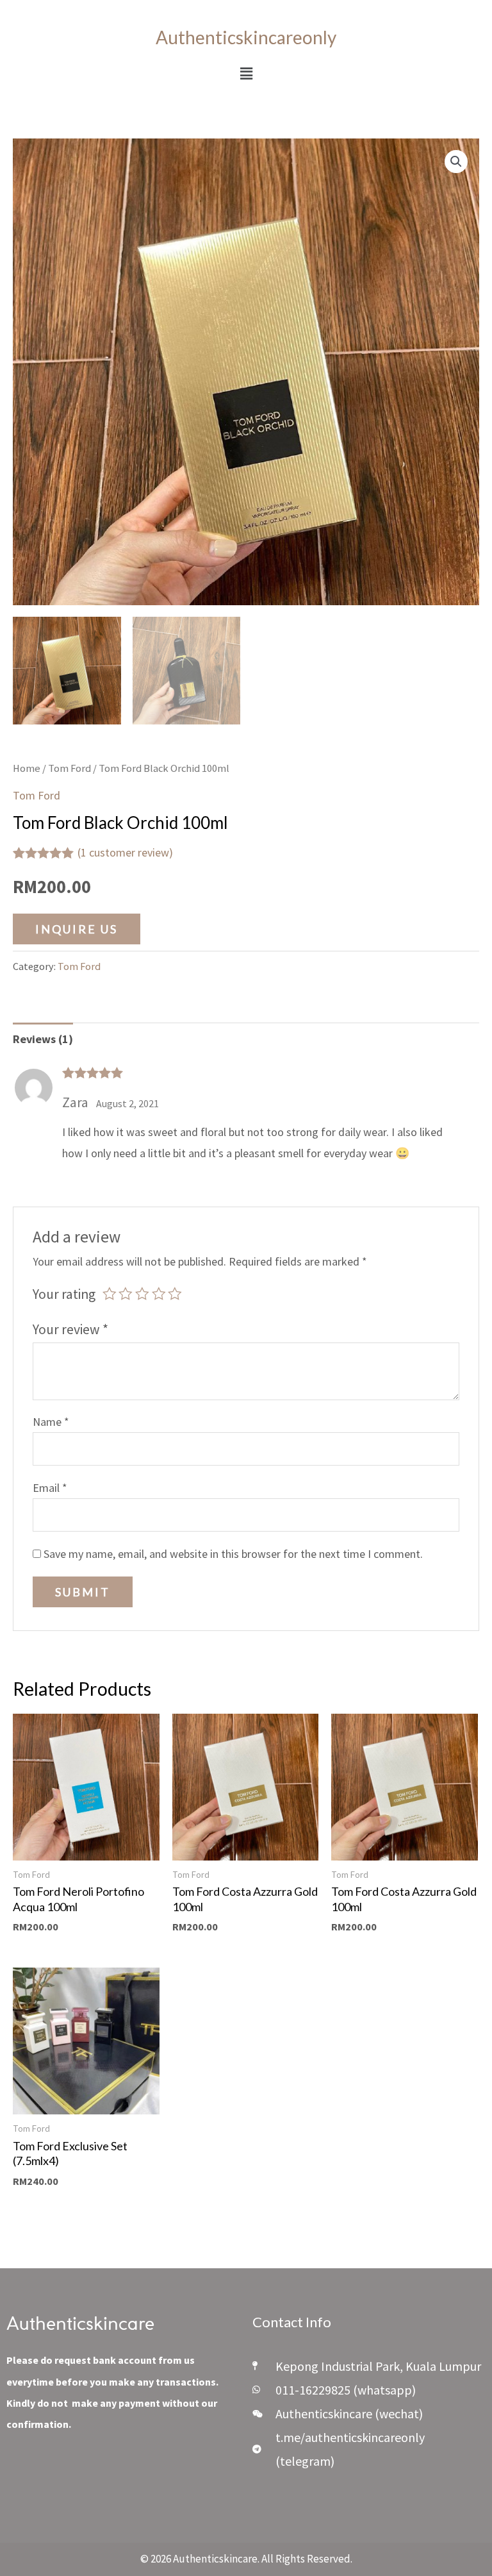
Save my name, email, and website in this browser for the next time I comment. (233, 1554)
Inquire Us (77, 929)
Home (27, 768)
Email (50, 1488)
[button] (246, 73)
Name (51, 1422)
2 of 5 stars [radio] (126, 1294)
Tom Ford (70, 768)
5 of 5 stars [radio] (175, 1294)
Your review (70, 1329)
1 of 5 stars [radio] (110, 1294)
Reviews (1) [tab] (43, 1039)
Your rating (64, 1294)
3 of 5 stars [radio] (142, 1294)
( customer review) (125, 852)
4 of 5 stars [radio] (159, 1294)
